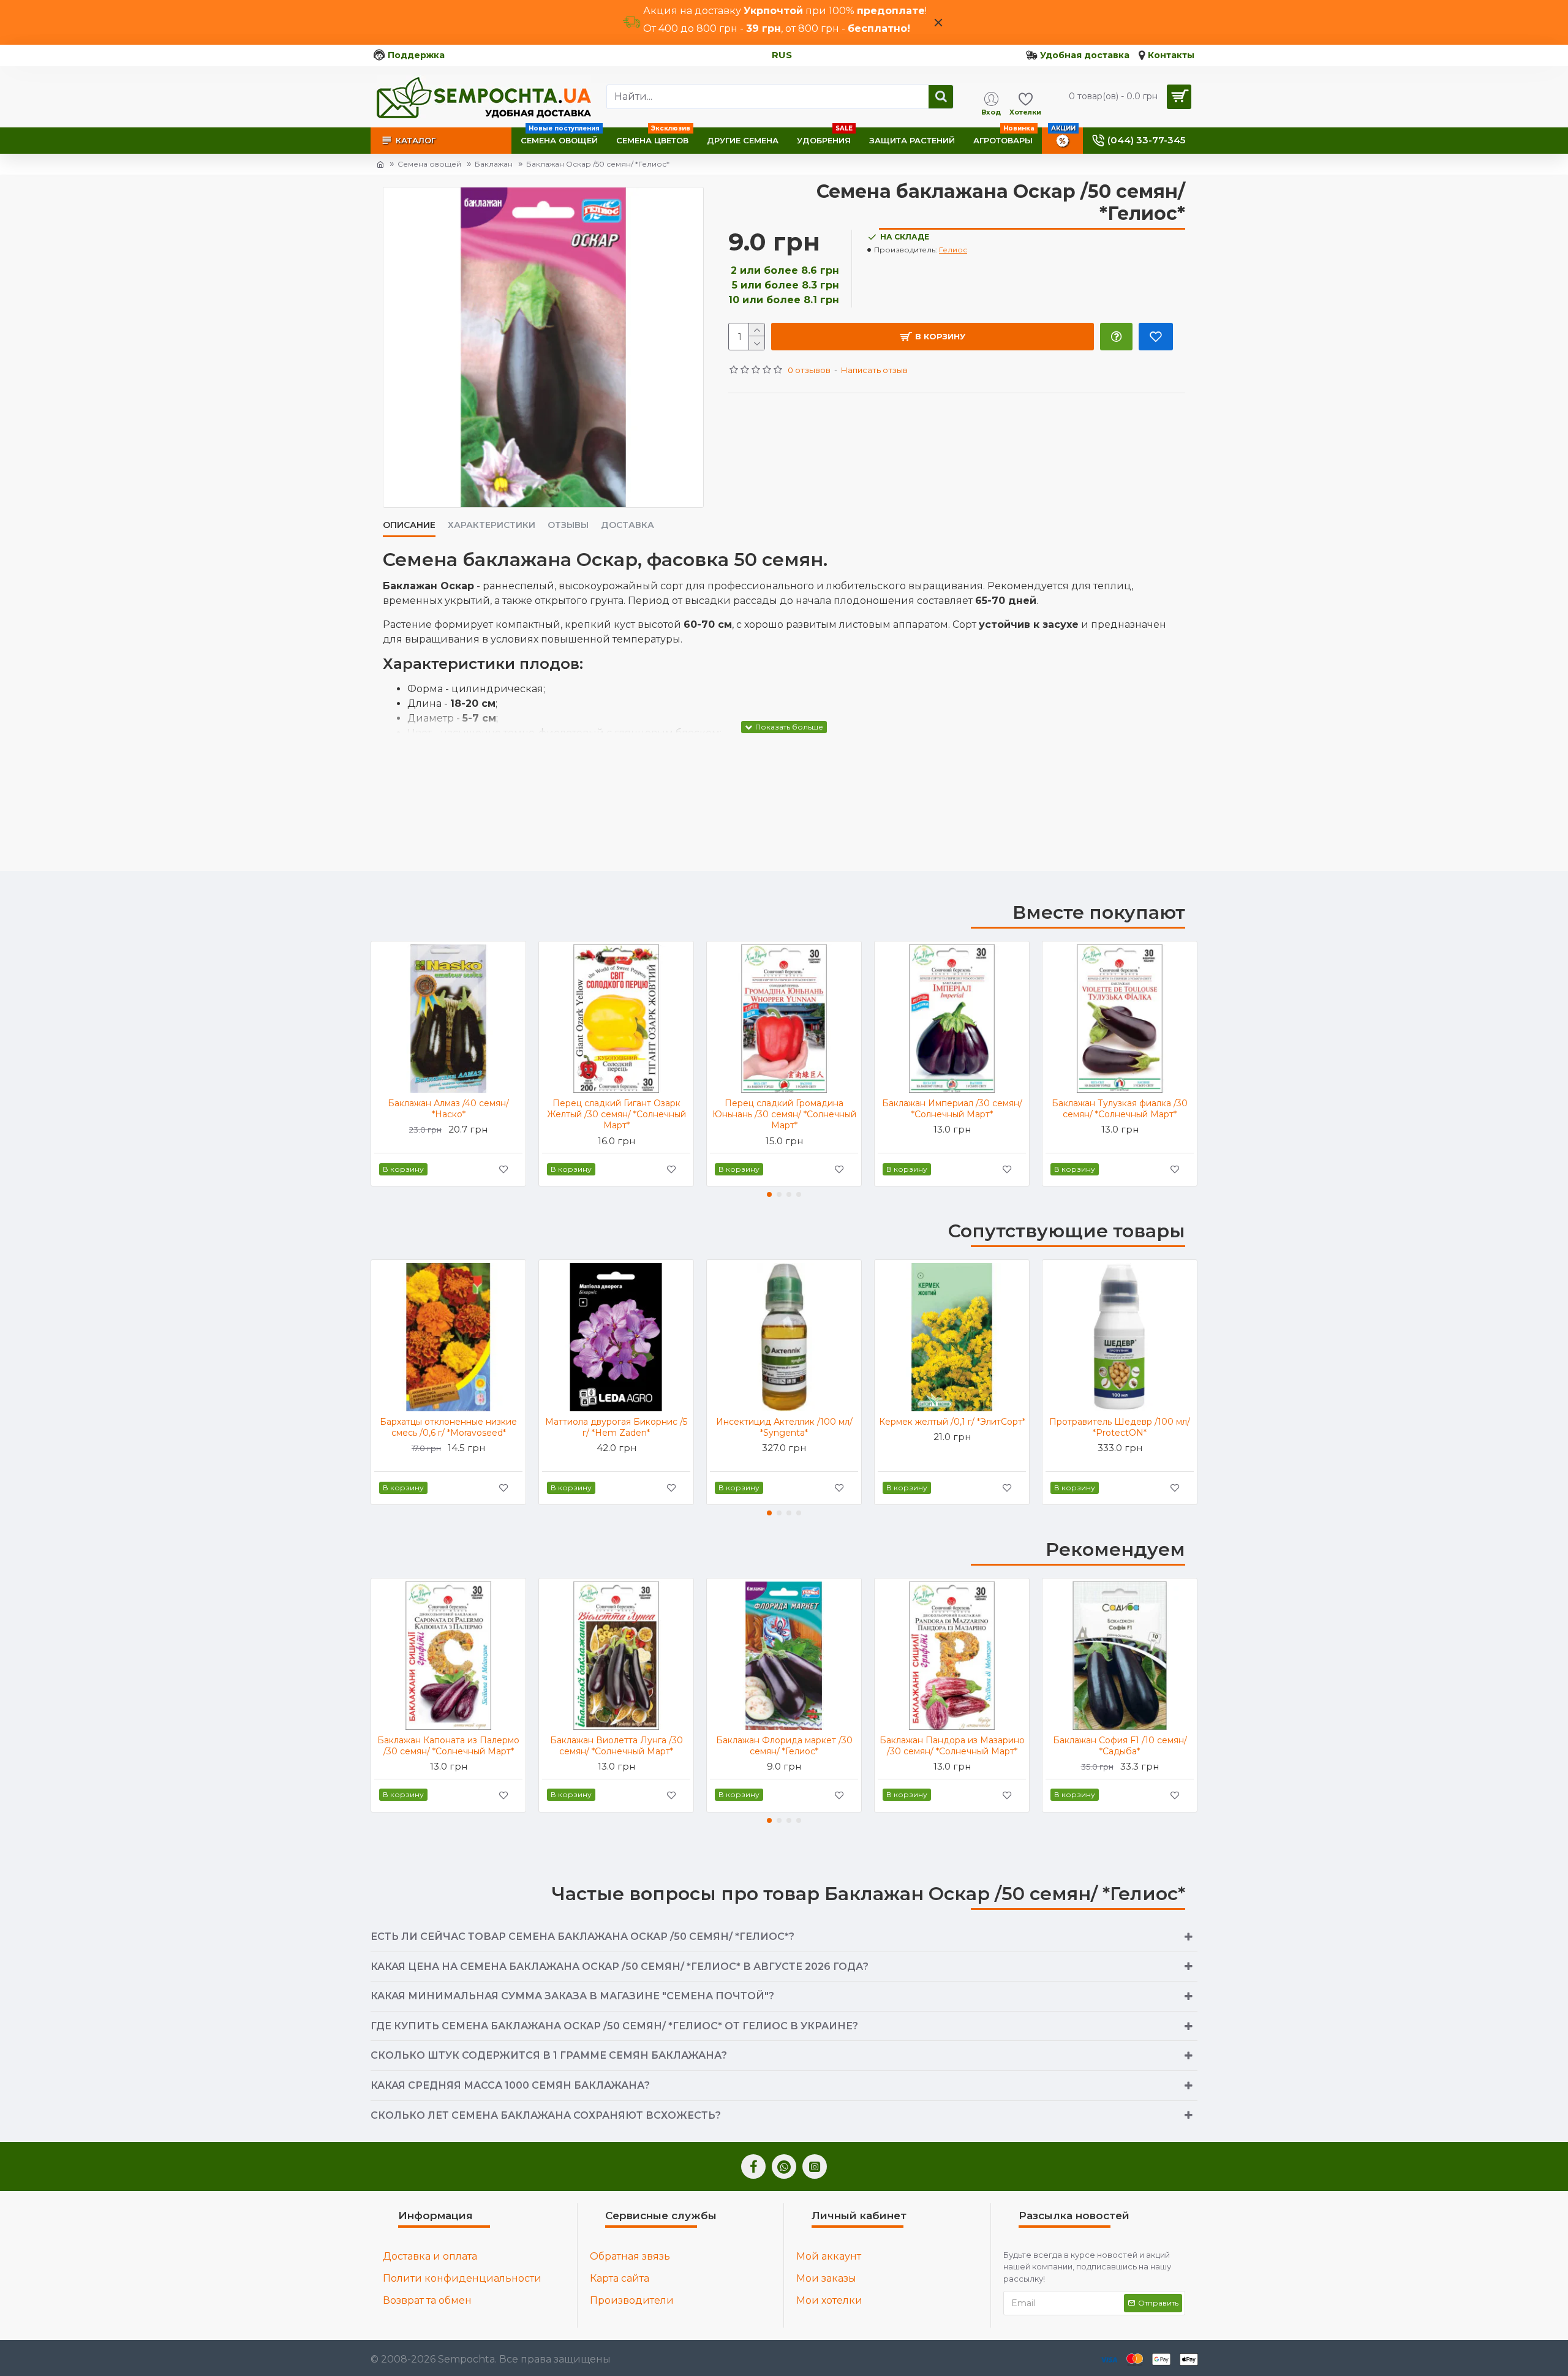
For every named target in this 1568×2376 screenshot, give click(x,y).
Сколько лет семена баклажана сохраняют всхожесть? (546, 2115)
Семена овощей (429, 164)
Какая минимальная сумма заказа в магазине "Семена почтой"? (572, 1996)
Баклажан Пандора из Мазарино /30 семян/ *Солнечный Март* (952, 1746)
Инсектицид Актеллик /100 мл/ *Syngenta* (784, 1427)
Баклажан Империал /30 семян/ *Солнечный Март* (952, 1109)
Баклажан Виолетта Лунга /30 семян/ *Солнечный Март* (616, 1746)
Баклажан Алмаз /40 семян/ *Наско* (448, 1109)
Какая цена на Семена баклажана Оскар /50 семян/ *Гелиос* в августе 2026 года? (620, 1967)
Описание (409, 525)
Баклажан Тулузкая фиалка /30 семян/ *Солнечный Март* (1120, 1109)
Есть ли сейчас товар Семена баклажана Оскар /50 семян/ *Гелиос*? (582, 1937)
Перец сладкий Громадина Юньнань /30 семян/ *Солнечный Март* (784, 1114)
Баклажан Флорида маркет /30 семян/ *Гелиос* (784, 1746)
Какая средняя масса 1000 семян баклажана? (510, 2085)
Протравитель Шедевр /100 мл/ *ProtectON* (1120, 1427)
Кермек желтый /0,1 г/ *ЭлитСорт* (952, 1422)
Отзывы (568, 525)
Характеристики (492, 525)
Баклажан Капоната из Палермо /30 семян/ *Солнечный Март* (448, 1746)
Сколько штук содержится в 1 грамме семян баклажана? (549, 2055)
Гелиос (953, 250)
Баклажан (494, 164)
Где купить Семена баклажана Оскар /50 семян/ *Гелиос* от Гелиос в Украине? (614, 2026)
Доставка (628, 525)
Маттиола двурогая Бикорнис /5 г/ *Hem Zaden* (616, 1427)
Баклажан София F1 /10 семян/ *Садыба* (1120, 1746)
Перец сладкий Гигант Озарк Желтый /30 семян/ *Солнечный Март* (616, 1114)
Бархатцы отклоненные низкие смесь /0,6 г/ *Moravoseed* (448, 1427)
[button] (769, 1194)
